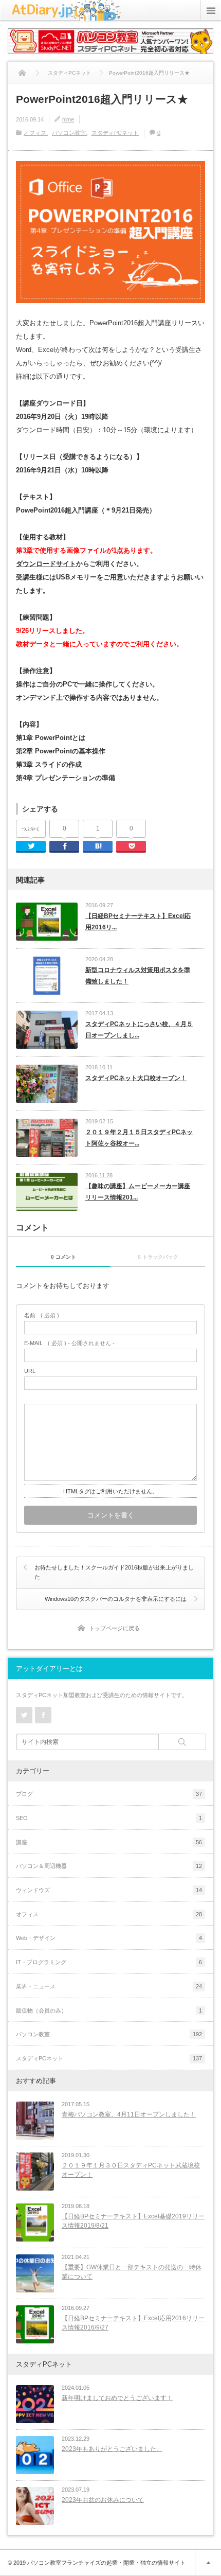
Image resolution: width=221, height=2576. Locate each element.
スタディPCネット (115, 133)
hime (68, 119)
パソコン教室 (69, 133)
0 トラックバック (158, 1257)
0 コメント (63, 1257)
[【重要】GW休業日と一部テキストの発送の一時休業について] (35, 2273)
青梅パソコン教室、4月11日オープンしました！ (129, 2114)
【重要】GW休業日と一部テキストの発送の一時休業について (132, 2272)
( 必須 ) (42, 1316)
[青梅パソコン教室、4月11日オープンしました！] (35, 2121)
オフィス (35, 133)
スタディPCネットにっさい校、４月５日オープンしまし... (139, 1030)
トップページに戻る (114, 1628)
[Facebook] (64, 847)
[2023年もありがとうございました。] (35, 2455)
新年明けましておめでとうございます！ (117, 2398)
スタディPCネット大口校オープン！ (136, 1078)
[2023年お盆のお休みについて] (35, 2506)
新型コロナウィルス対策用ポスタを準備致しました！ (138, 976)
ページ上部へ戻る (208, 2563)
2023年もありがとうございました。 (112, 2449)
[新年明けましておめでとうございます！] (35, 2404)
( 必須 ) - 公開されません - (69, 1343)
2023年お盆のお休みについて (103, 2500)
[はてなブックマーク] (98, 847)
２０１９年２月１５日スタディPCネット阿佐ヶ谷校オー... (139, 1138)
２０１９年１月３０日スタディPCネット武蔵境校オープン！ (131, 2170)
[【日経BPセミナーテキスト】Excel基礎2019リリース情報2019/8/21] (35, 2222)
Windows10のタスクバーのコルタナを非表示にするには (116, 1599)
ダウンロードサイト (46, 564)
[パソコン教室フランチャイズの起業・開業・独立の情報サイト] (66, 16)
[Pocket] (131, 847)
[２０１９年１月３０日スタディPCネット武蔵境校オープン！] (35, 2172)
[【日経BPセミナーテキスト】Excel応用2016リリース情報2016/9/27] (35, 2324)
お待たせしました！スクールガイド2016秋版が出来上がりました (114, 1572)
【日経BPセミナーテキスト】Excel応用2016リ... (138, 922)
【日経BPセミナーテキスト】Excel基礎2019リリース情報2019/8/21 (133, 2221)
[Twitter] (31, 847)
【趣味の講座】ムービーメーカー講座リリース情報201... (138, 1192)
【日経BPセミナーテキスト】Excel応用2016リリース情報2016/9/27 (133, 2323)
